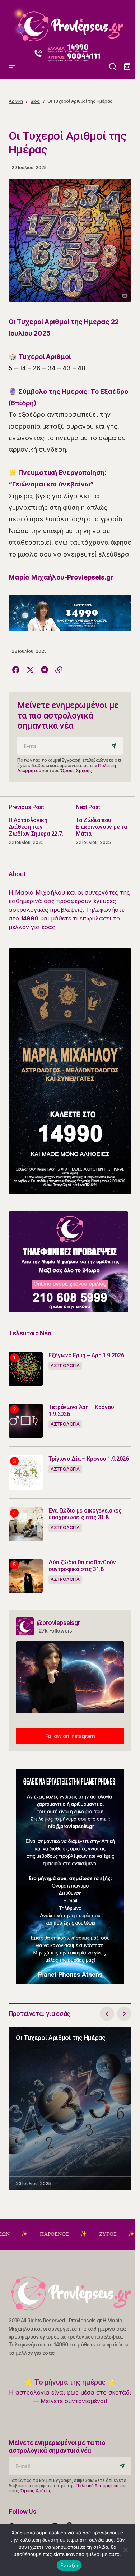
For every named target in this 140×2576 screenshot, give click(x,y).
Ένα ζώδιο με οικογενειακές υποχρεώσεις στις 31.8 (85, 1514)
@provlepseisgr (58, 1623)
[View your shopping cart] (127, 67)
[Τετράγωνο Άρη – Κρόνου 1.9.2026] (26, 1421)
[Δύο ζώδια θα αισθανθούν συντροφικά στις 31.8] (26, 1576)
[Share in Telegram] (45, 670)
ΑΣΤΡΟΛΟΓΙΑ (65, 1365)
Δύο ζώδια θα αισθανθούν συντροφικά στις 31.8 (82, 1566)
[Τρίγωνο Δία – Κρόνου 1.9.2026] (26, 1472)
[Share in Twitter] (30, 670)
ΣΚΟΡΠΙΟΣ (123, 2234)
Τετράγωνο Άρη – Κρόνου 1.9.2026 (81, 1411)
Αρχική (16, 101)
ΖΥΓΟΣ (71, 2234)
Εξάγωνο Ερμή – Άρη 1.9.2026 (86, 1355)
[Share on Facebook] (16, 670)
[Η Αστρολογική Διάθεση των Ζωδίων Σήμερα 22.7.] (39, 824)
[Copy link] (59, 670)
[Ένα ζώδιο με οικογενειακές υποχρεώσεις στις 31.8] (26, 1524)
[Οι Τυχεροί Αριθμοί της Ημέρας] (70, 2109)
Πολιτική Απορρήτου (97, 2486)
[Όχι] (126, 2550)
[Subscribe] (115, 746)
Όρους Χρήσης (76, 770)
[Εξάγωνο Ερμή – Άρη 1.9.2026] (26, 1369)
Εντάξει (69, 2565)
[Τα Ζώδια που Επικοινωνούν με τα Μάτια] (101, 824)
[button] (12, 24)
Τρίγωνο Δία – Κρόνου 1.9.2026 (89, 1459)
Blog (35, 101)
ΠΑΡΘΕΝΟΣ (18, 2234)
